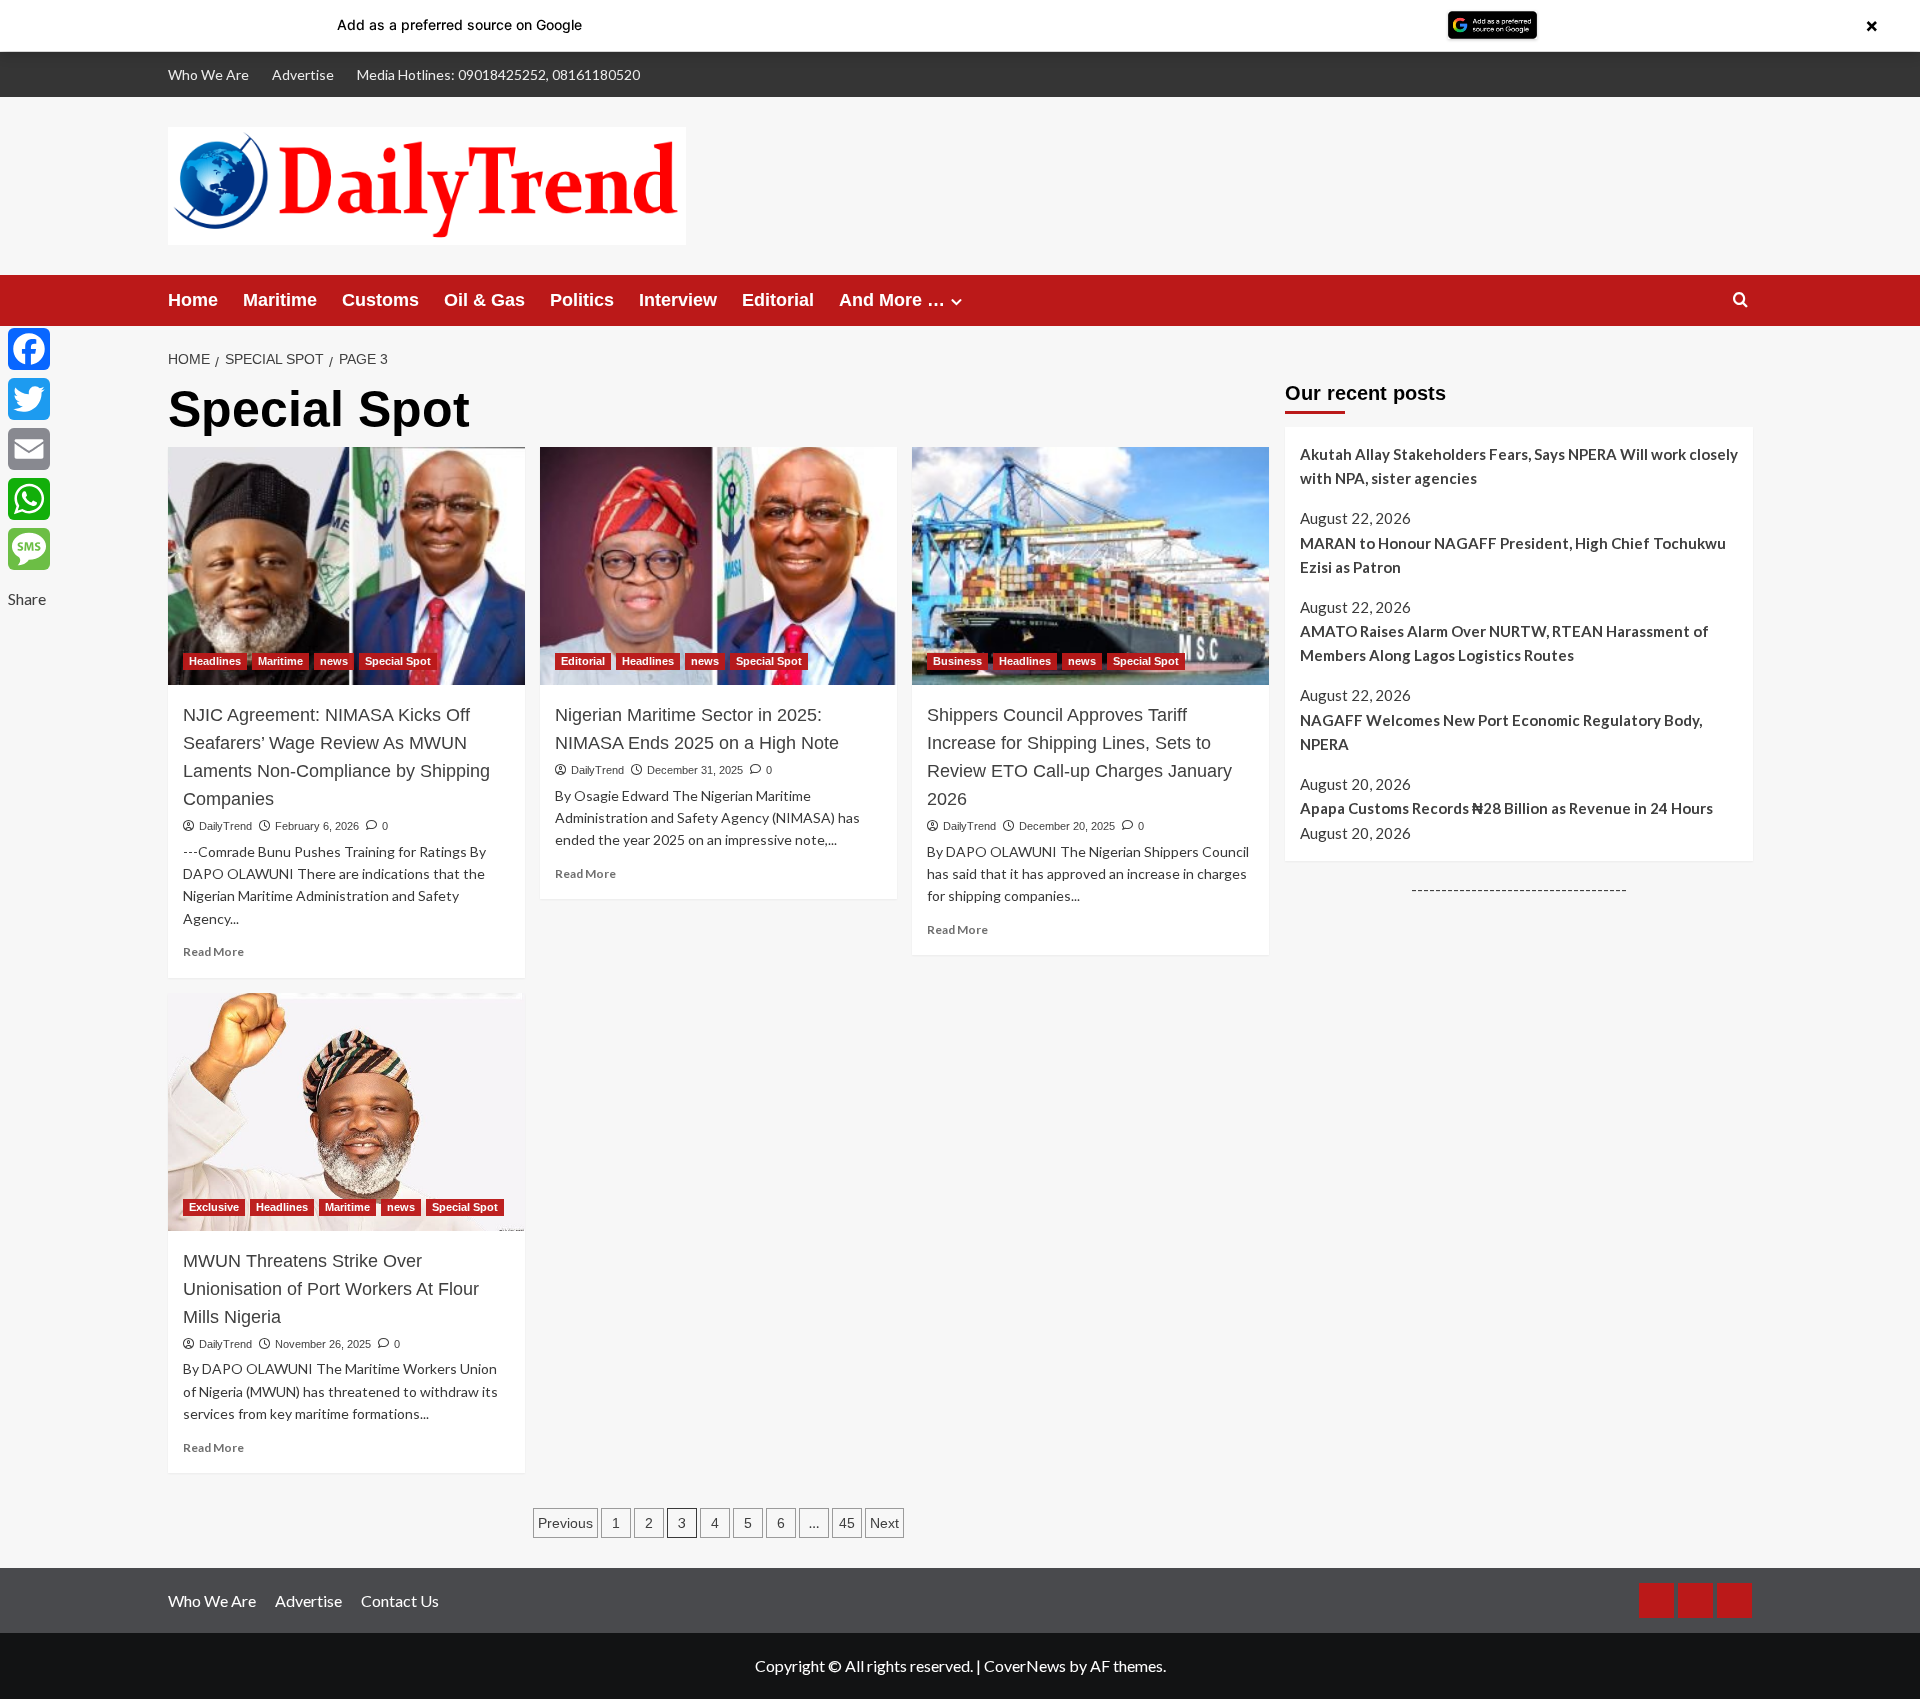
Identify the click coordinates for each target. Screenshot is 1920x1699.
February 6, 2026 (317, 826)
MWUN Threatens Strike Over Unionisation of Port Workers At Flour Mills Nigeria (331, 1289)
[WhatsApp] (29, 499)
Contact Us (400, 1600)
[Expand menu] (956, 301)
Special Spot (398, 661)
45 (847, 1523)
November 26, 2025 (323, 1344)
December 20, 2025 (1067, 826)
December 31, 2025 (695, 770)
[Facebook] (29, 349)
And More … (892, 300)
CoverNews (1025, 1665)
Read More (213, 951)
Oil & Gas (484, 300)
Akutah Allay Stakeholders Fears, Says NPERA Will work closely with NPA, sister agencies (1519, 466)
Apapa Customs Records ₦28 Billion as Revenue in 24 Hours (1506, 808)
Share (27, 598)
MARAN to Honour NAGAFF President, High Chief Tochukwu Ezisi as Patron (1513, 554)
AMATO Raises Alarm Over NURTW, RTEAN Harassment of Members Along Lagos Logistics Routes (1504, 643)
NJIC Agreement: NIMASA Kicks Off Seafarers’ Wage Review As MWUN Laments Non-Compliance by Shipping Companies (336, 757)
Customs (380, 300)
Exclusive (214, 1207)
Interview (678, 300)
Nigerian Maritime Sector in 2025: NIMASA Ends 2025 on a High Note (697, 729)
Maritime (280, 300)
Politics (582, 300)
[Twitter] (29, 399)
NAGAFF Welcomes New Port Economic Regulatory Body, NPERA (1501, 732)
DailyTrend (225, 826)
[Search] (1740, 300)
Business (957, 661)
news (334, 661)
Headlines (215, 661)
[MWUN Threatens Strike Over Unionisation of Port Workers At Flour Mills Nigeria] (346, 1112)
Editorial (778, 300)
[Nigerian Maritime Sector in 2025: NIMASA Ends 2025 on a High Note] (718, 566)
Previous (565, 1523)
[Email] (29, 449)
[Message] (29, 549)
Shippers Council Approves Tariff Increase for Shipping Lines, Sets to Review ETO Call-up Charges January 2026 (1079, 757)
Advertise (303, 74)
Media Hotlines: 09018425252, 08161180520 (498, 74)
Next (884, 1523)
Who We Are (208, 74)
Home (193, 300)
